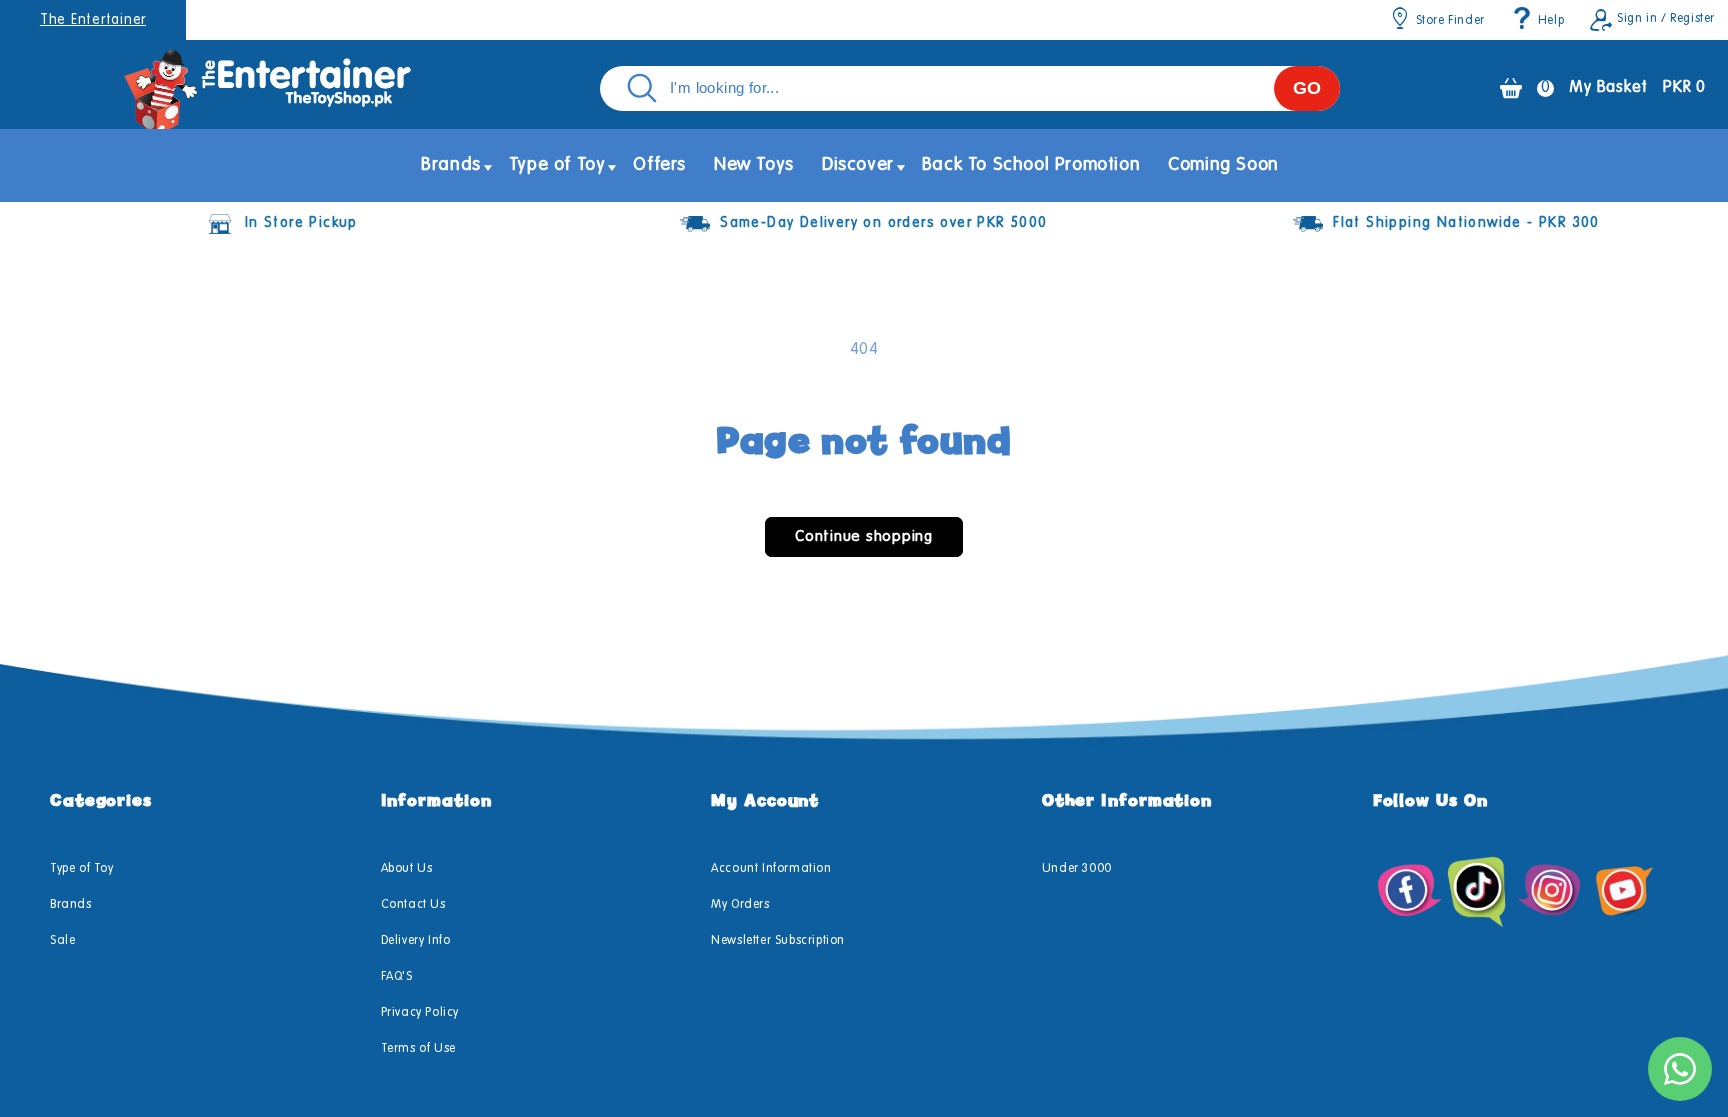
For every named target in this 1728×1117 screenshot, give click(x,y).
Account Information (771, 869)
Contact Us (413, 905)
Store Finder (1450, 21)
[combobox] (970, 88)
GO (1307, 88)
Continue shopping (864, 536)
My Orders (740, 905)
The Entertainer (93, 20)
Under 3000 (1077, 869)
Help (1551, 21)
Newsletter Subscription (778, 941)
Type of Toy (82, 869)
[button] (451, 165)
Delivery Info (416, 941)
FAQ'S (397, 977)
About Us (407, 869)
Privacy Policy (420, 1013)
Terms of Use (418, 1049)
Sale (62, 941)
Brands (71, 905)
